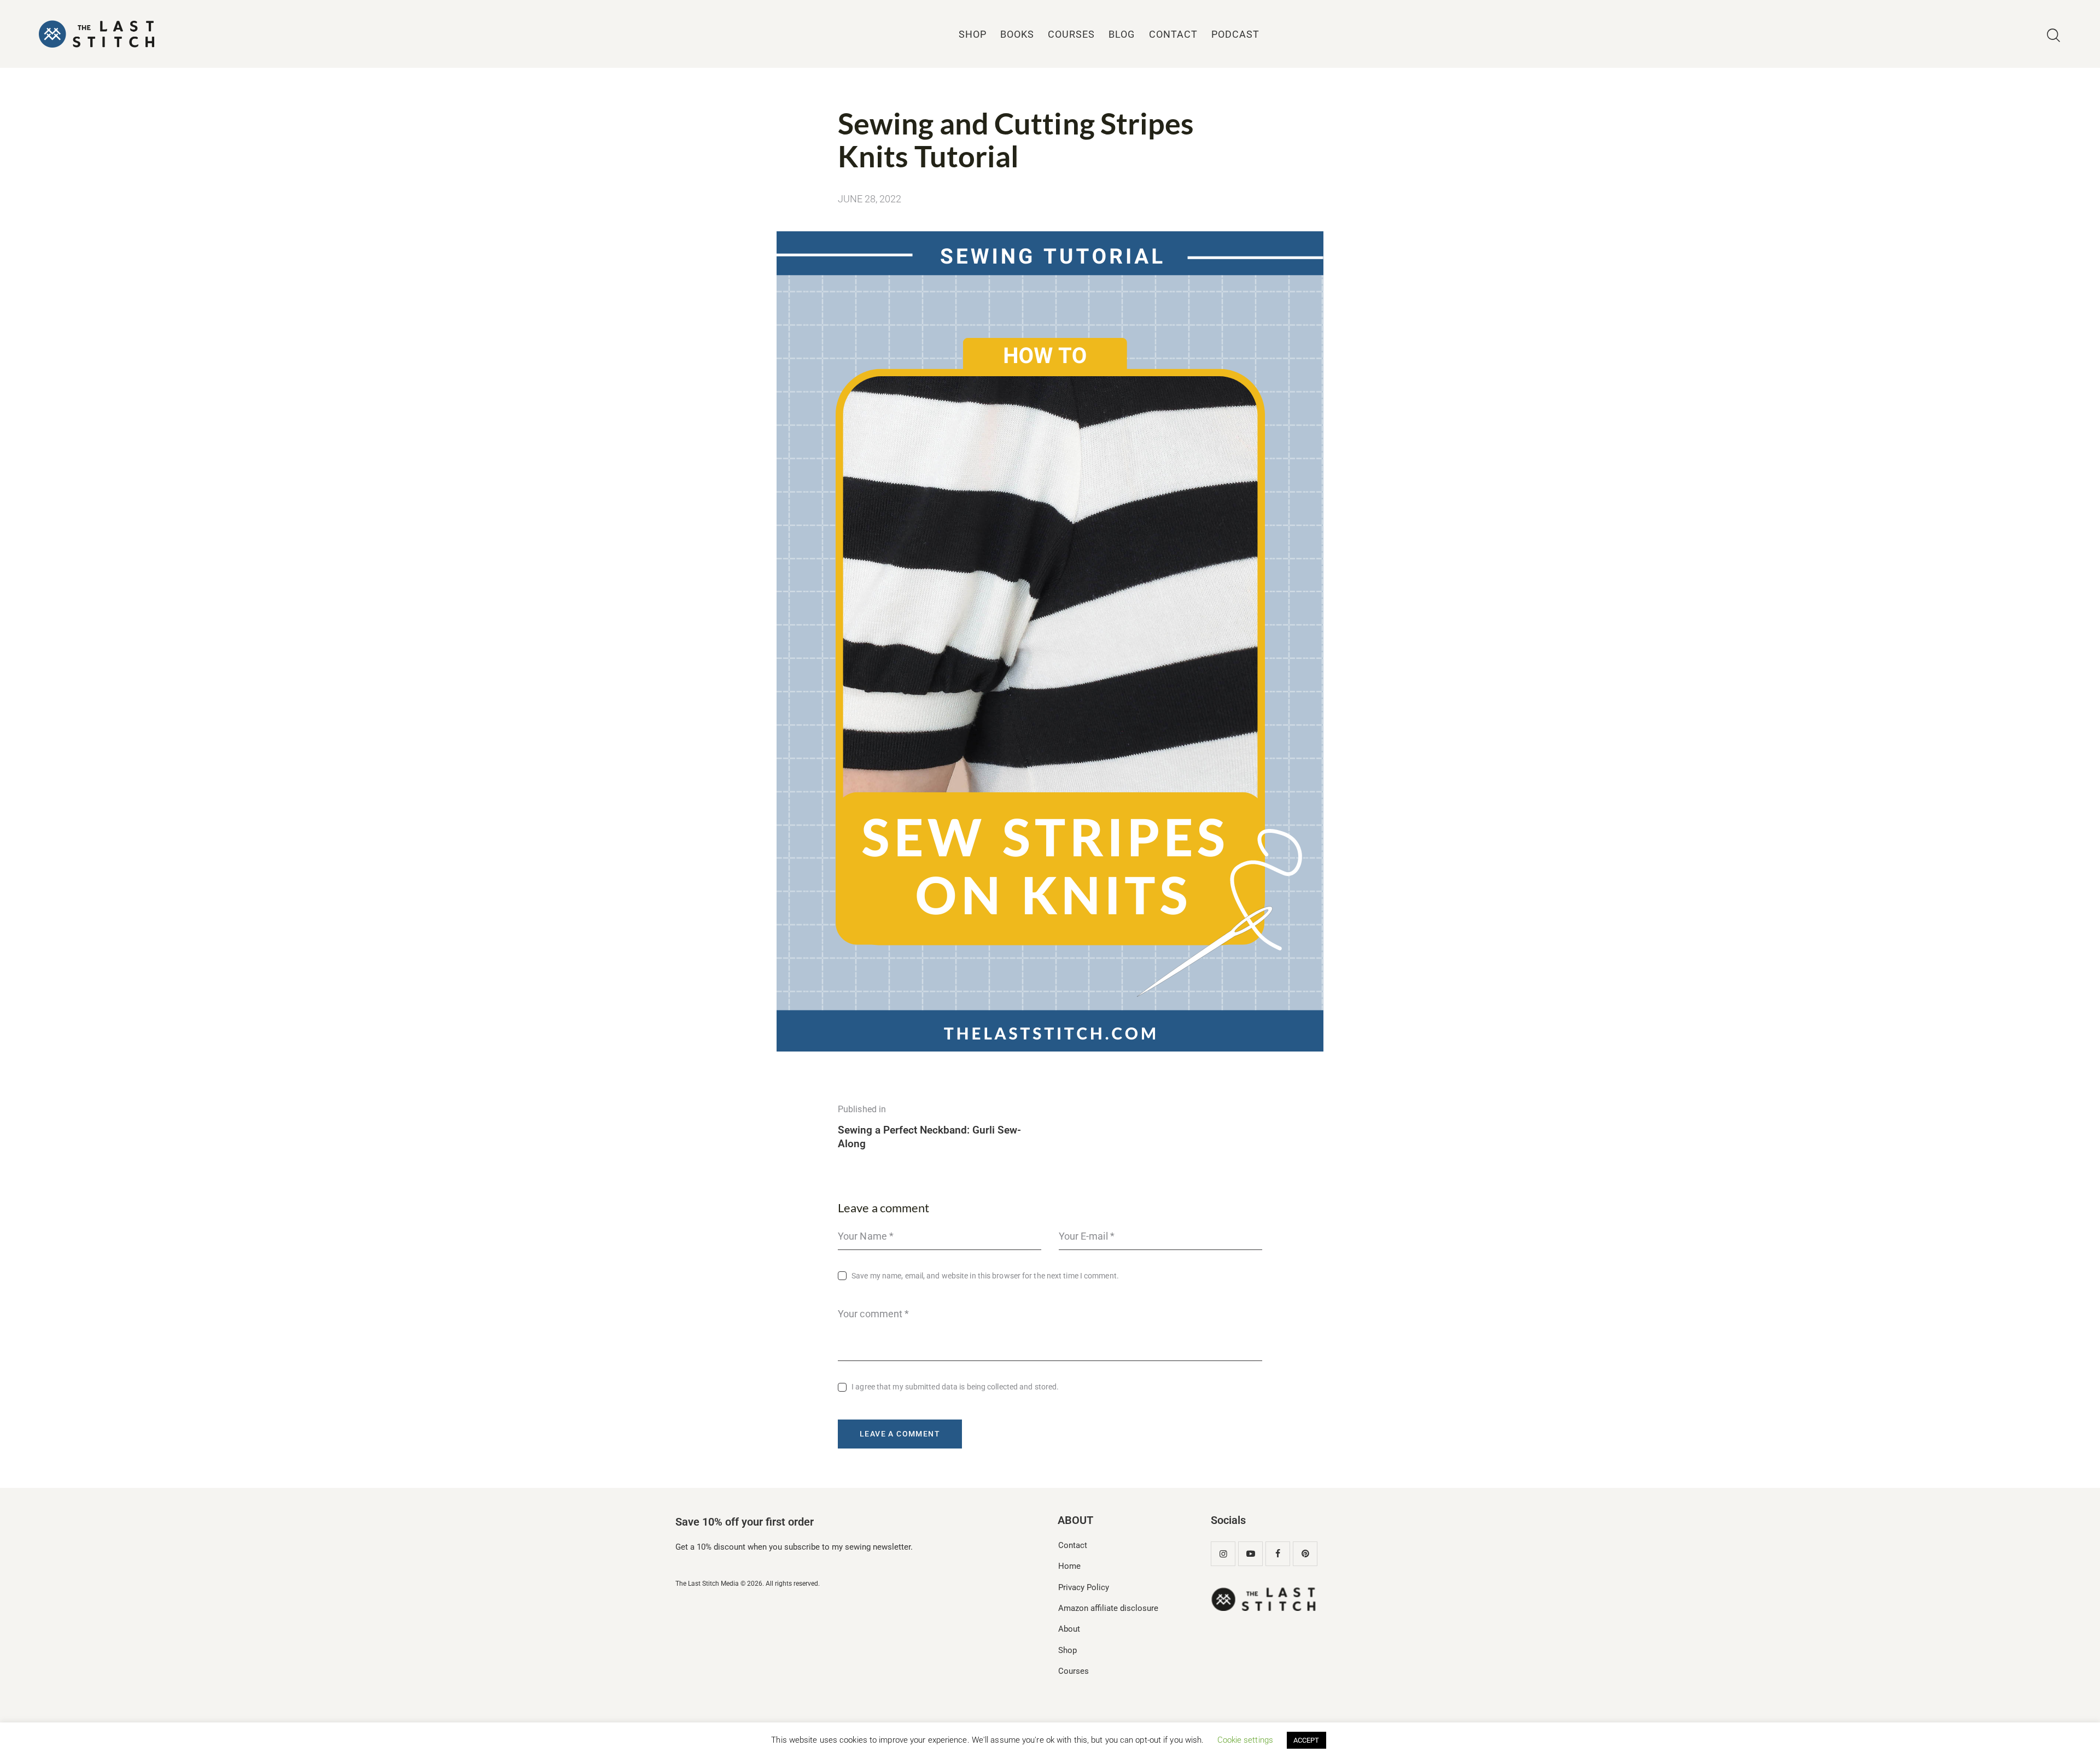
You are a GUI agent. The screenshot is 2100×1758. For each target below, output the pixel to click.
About (1069, 1629)
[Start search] (2054, 36)
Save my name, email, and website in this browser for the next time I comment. (985, 1276)
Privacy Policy (1084, 1587)
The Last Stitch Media (707, 1584)
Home (1069, 1566)
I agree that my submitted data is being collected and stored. (955, 1387)
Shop (1067, 1650)
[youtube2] (1250, 1554)
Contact (1073, 1545)
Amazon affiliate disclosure (1108, 1608)
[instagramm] (1223, 1554)
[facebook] (1278, 1554)
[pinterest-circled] (1305, 1554)
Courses (1074, 1671)
